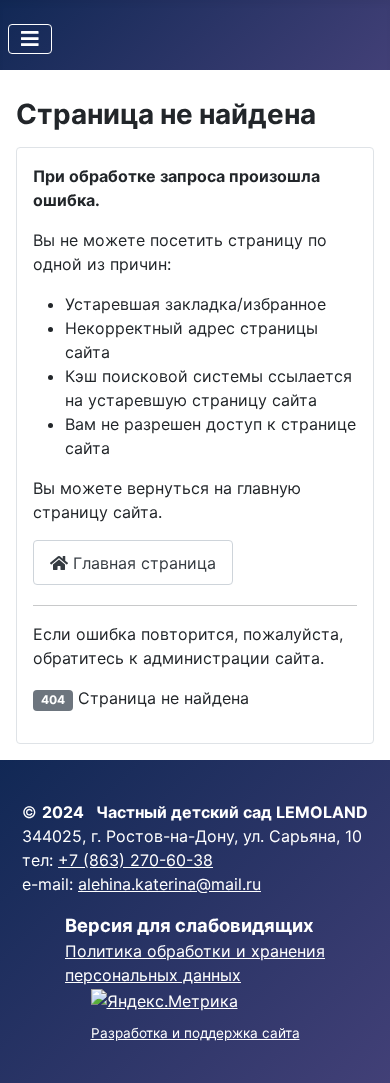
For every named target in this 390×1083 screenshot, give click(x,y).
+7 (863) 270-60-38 (135, 860)
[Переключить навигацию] (30, 39)
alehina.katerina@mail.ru (169, 884)
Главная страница (142, 563)
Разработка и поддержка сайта (195, 1033)
